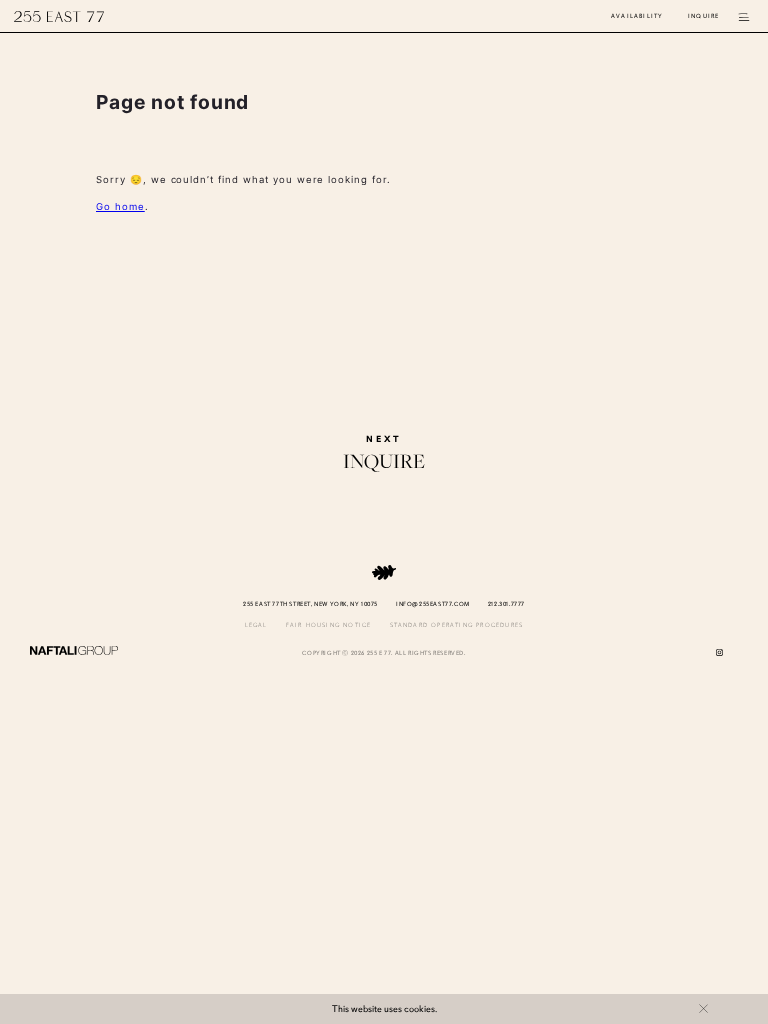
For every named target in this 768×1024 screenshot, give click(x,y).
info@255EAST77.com (433, 604)
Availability (637, 16)
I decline (703, 1008)
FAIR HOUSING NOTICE (329, 625)
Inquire (703, 16)
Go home (120, 206)
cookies (419, 1009)
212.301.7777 (506, 604)
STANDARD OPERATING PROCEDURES (457, 625)
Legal (256, 625)
